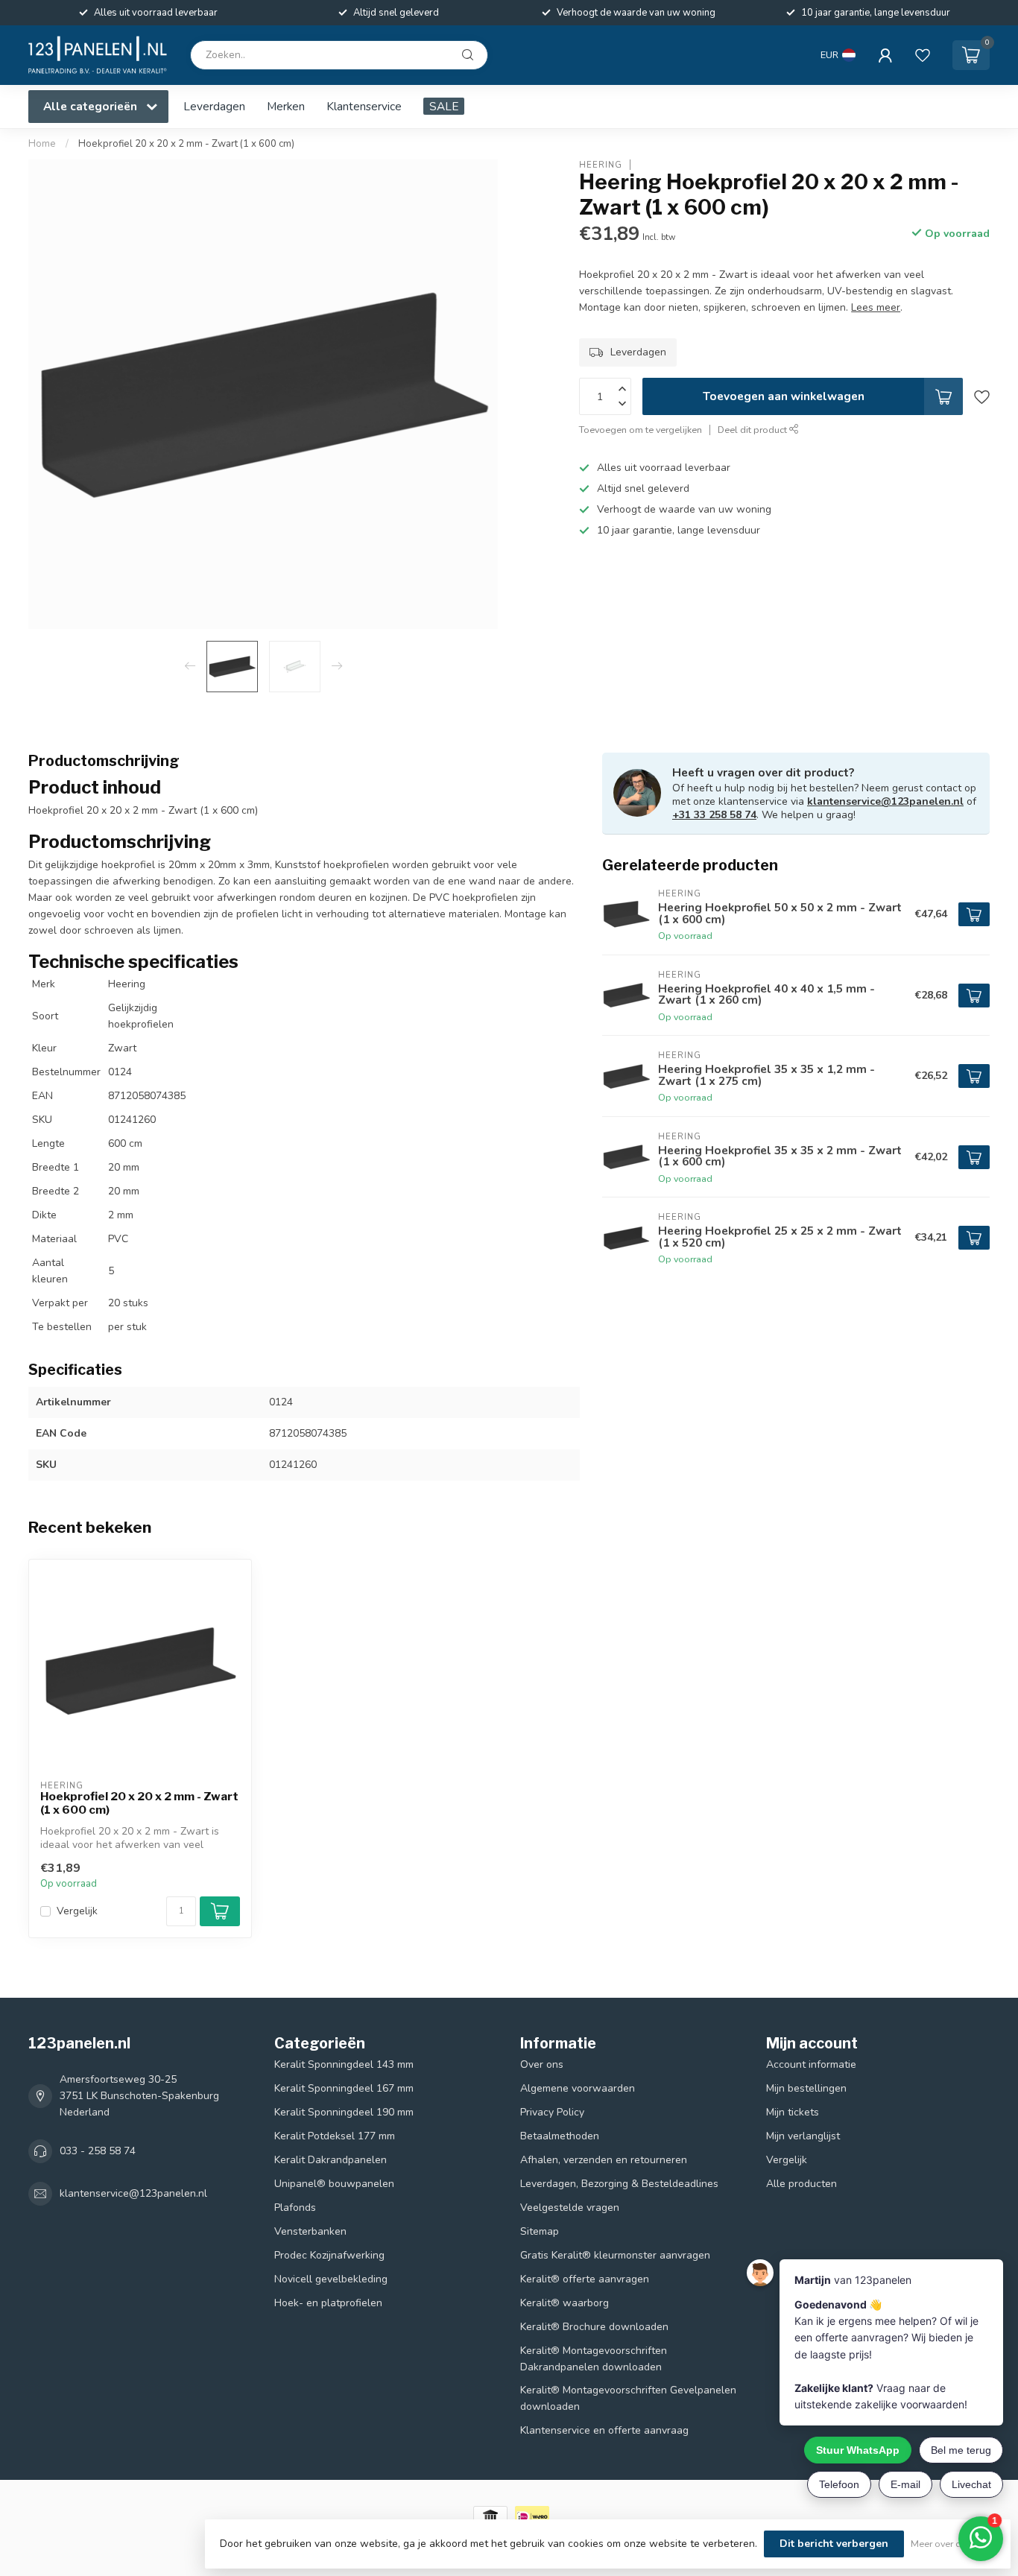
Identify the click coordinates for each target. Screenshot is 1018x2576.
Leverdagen (214, 106)
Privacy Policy (552, 2112)
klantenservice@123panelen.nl (885, 801)
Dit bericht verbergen (834, 2544)
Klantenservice (364, 106)
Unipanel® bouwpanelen (334, 2184)
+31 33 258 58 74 (714, 815)
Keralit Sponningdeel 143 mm (344, 2064)
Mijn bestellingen (806, 2088)
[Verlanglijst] (923, 55)
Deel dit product (753, 430)
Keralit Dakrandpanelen (331, 2160)
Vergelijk (77, 1911)
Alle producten (802, 2184)
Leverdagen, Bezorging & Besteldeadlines (619, 2184)
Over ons (542, 2064)
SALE (444, 106)
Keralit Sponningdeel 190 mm (344, 2112)
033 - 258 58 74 (98, 2151)
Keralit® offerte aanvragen (585, 2279)
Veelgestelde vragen (570, 2208)
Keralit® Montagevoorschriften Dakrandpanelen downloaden (594, 2359)
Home (42, 144)
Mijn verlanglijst (803, 2136)
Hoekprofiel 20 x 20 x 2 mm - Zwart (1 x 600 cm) (186, 144)
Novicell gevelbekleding (331, 2279)
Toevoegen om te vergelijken (641, 430)
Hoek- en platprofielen (328, 2303)
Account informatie (811, 2064)
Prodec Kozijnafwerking (329, 2255)
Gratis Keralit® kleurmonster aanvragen (615, 2255)
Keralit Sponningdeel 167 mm (344, 2088)
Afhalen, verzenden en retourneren (604, 2160)
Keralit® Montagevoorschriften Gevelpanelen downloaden (628, 2398)
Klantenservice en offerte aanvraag (604, 2430)
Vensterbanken (310, 2231)
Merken (286, 106)
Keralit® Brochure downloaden (594, 2327)
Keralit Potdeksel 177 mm (335, 2136)
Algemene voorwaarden (578, 2088)
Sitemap (540, 2231)
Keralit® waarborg (565, 2303)
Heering (601, 164)
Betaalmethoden (560, 2136)
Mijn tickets (793, 2112)
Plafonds (295, 2208)
